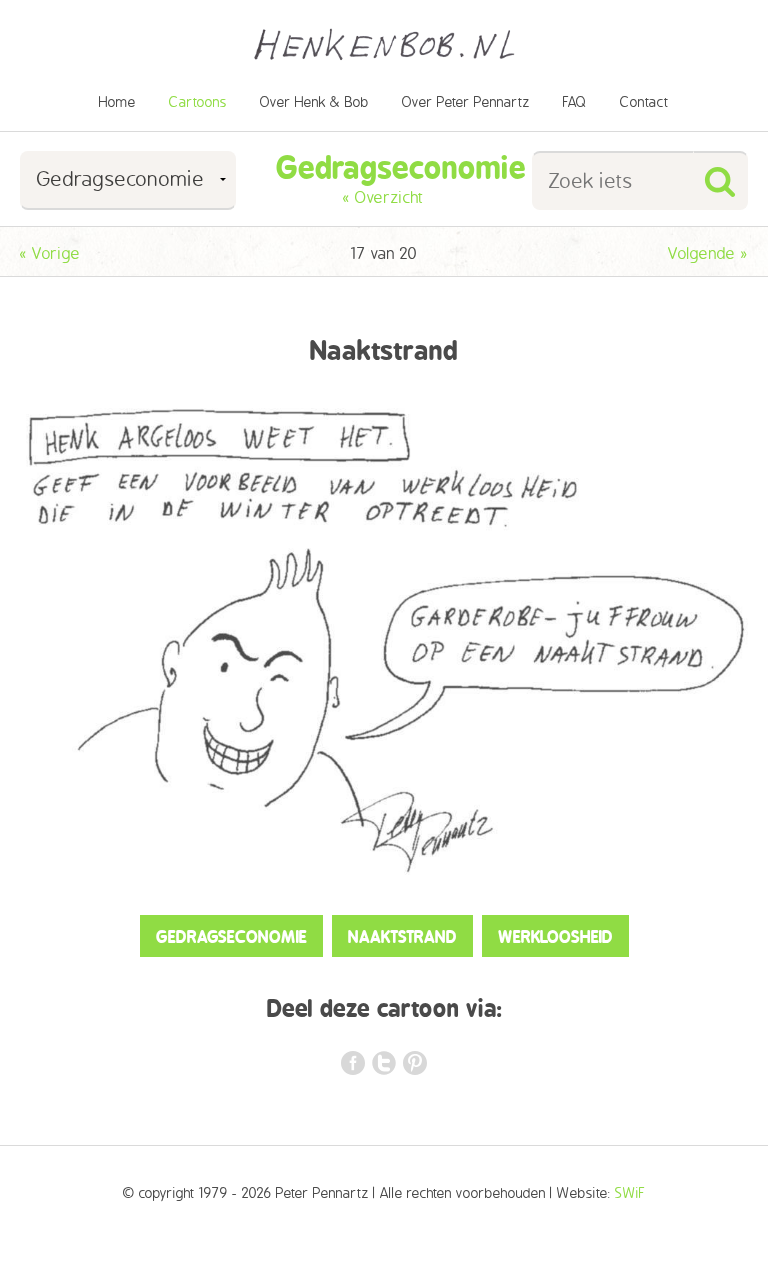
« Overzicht (383, 198)
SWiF (630, 1193)
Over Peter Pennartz (466, 102)
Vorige (50, 254)
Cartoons (198, 102)
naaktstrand (402, 937)
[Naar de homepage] (384, 32)
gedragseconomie (231, 937)
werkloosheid (555, 937)
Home (117, 102)
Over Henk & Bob (314, 102)
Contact (644, 102)
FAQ (575, 102)
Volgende (708, 254)
